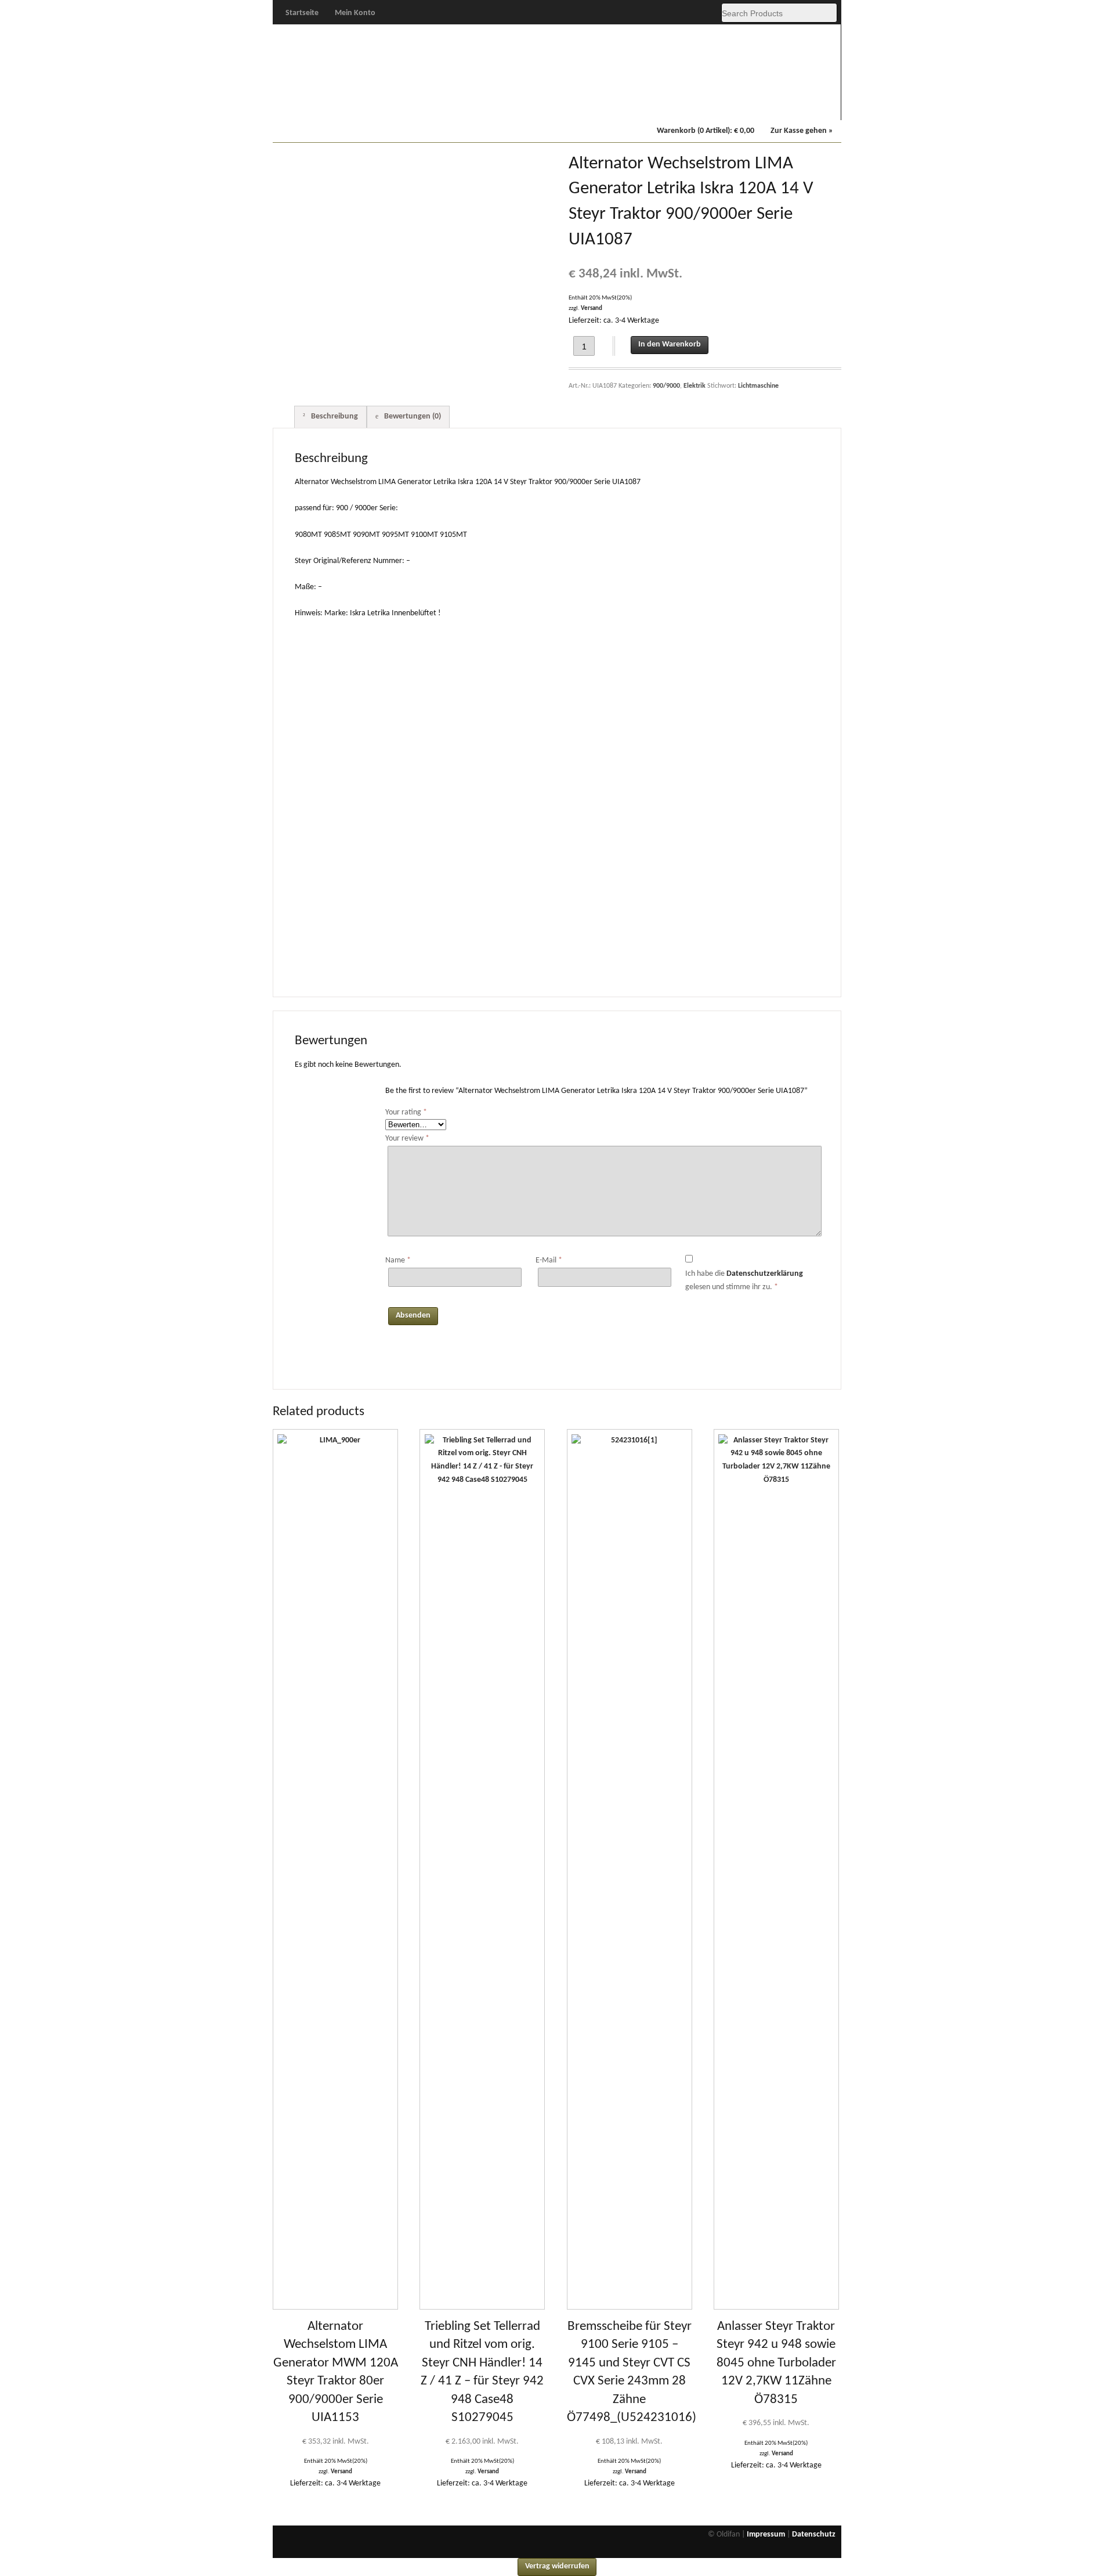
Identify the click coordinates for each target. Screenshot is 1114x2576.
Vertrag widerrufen (557, 2566)
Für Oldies (309, 105)
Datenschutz (814, 2534)
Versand (592, 309)
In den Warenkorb (670, 344)
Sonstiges (806, 105)
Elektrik (695, 386)
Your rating (406, 1112)
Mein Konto (355, 13)
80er (451, 105)
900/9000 (522, 105)
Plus (381, 105)
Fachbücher (735, 105)
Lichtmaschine (758, 386)
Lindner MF (665, 105)
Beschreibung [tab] (334, 416)
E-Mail (549, 1260)
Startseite (302, 13)
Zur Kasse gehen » (802, 131)
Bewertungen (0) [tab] (412, 416)
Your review (407, 1139)
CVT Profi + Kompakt (594, 106)
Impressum (766, 2534)
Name (398, 1260)
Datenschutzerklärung (765, 1274)
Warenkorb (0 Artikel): (706, 131)
